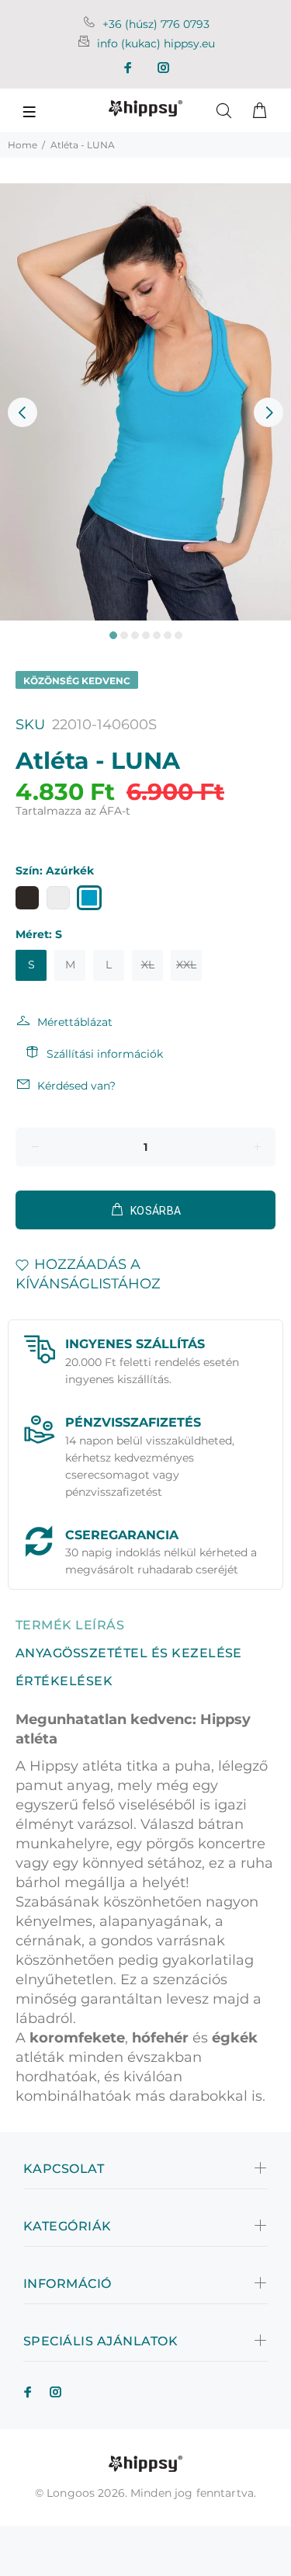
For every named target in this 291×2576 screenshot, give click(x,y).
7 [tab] (178, 635)
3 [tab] (135, 635)
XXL (186, 965)
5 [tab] (157, 635)
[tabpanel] (145, 402)
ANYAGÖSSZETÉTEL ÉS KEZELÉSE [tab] (129, 1653)
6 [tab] (168, 635)
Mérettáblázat (75, 1022)
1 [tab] (113, 635)
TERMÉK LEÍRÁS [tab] (70, 1625)
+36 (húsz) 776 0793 (156, 24)
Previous (23, 412)
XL (148, 965)
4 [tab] (146, 635)
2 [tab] (124, 635)
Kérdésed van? (76, 1086)
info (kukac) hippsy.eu (156, 43)
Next (268, 412)
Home (23, 145)
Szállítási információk (105, 1054)
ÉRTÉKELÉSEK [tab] (64, 1681)
